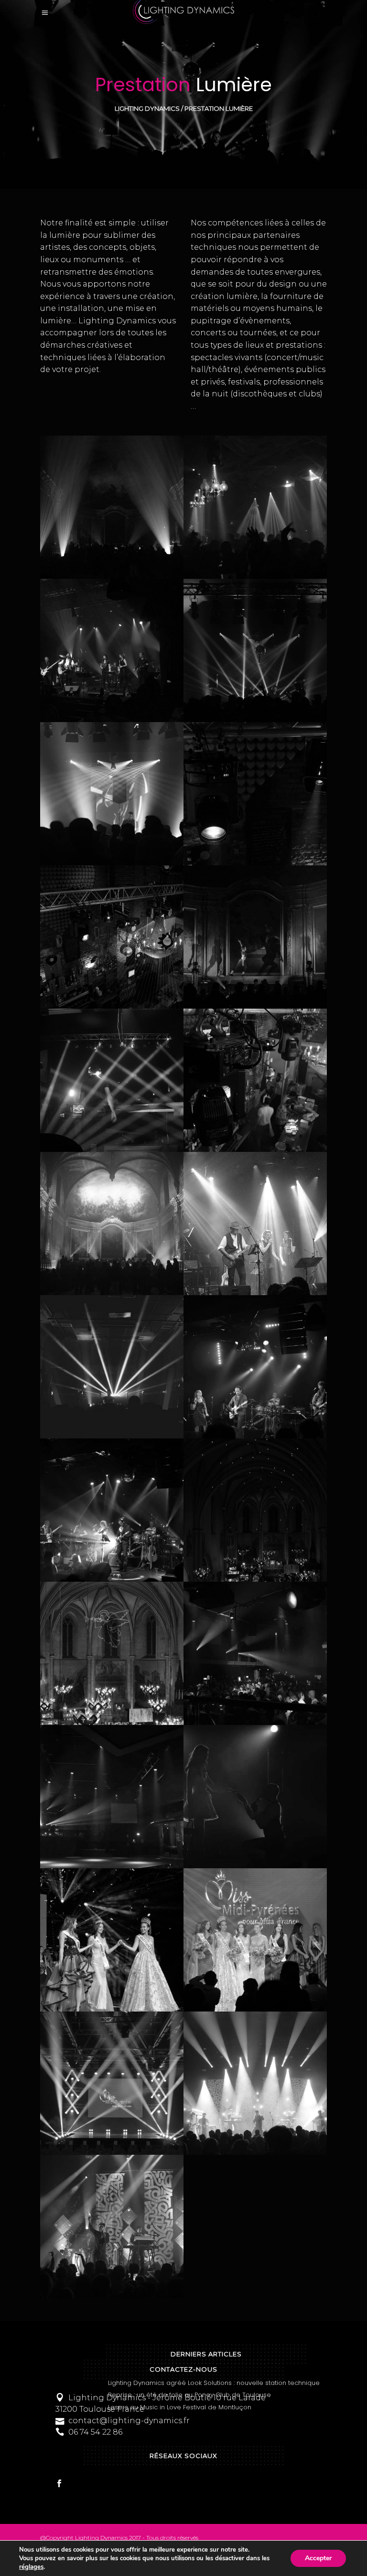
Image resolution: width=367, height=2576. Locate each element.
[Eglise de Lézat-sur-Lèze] (112, 1653)
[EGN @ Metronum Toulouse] (255, 2083)
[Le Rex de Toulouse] (255, 1367)
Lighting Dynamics (147, 109)
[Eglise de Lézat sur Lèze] (255, 1510)
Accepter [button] (318, 2558)
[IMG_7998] (255, 1653)
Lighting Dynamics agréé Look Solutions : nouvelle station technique (214, 2383)
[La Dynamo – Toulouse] (112, 1367)
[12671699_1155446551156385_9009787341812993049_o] (255, 1224)
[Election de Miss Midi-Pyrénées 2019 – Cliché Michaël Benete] (112, 1940)
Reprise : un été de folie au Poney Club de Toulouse (189, 2395)
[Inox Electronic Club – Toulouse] (112, 1797)
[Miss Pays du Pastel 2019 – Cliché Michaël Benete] (255, 1797)
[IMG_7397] (112, 1510)
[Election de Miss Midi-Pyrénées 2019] (255, 1940)
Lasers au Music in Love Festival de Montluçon (180, 2407)
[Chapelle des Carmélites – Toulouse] (112, 1224)
